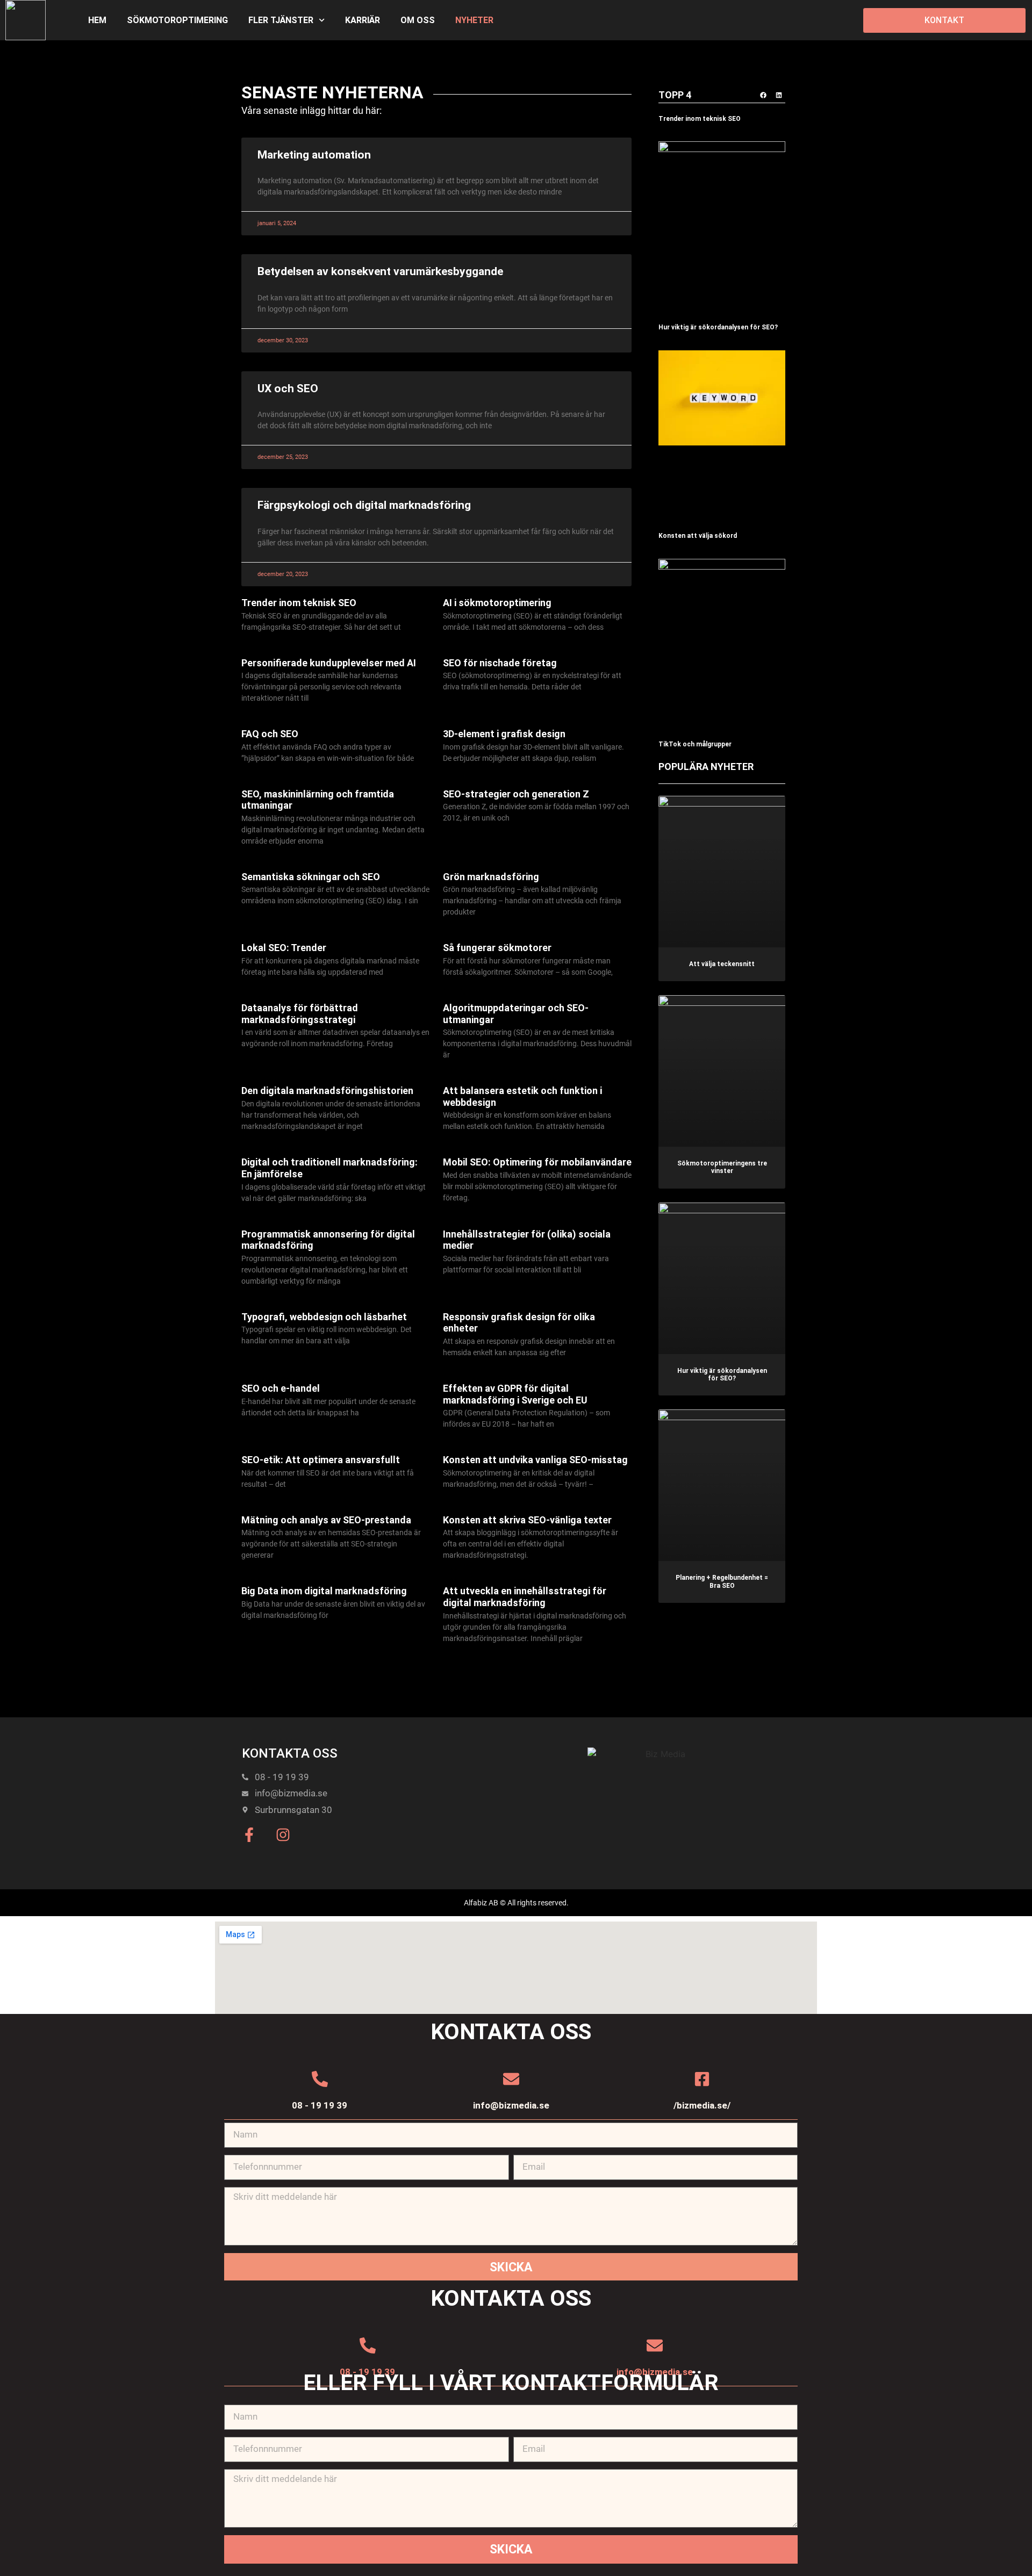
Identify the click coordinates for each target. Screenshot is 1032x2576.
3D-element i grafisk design (504, 734)
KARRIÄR (363, 20)
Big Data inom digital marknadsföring (324, 1591)
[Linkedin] (779, 95)
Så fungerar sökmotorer (497, 948)
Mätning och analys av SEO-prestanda (326, 1520)
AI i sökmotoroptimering (497, 603)
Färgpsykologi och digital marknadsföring (364, 505)
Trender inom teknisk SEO (299, 603)
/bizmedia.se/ (702, 2105)
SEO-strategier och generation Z (516, 794)
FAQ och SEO (270, 734)
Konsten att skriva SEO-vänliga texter (527, 1520)
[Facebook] (763, 95)
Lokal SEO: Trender (284, 948)
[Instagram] (283, 1835)
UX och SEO (288, 388)
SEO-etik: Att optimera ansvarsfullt (321, 1460)
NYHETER (474, 20)
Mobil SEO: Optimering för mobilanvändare (537, 1162)
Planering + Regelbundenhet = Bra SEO (722, 1581)
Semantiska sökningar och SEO (311, 877)
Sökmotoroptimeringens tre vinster (722, 1167)
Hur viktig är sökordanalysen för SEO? (718, 327)
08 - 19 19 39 (320, 2105)
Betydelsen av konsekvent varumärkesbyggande (380, 271)
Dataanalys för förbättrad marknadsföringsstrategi (300, 1014)
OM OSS (418, 20)
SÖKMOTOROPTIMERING (177, 20)
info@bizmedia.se (511, 2105)
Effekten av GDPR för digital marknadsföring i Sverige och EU (515, 1394)
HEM (97, 20)
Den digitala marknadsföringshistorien (327, 1091)
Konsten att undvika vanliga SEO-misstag (535, 1460)
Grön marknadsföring (491, 877)
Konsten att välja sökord (698, 536)
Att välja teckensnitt (722, 964)
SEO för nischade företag (500, 663)
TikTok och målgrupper (696, 744)
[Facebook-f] (249, 1835)
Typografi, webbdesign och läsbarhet (324, 1317)
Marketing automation (314, 155)
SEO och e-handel (281, 1388)
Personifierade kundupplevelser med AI (329, 663)
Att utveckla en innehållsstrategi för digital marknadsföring (525, 1597)
